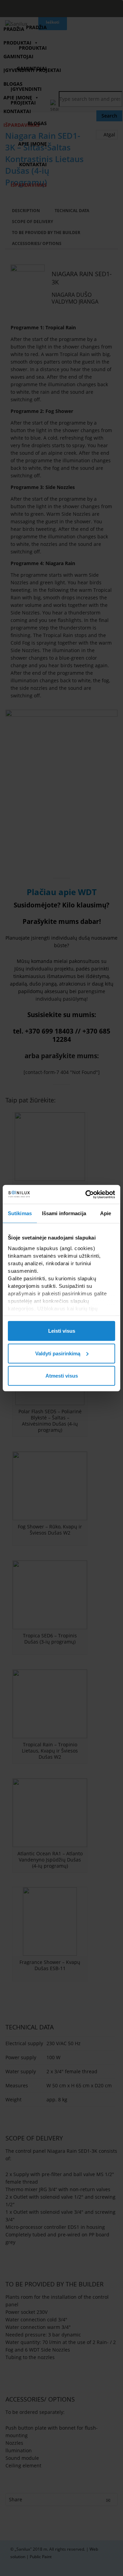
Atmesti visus (62, 1376)
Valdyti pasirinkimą (58, 1353)
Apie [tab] (106, 1213)
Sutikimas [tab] (20, 1213)
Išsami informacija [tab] (64, 1213)
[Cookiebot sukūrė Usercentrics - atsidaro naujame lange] (87, 1194)
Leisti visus (62, 1331)
